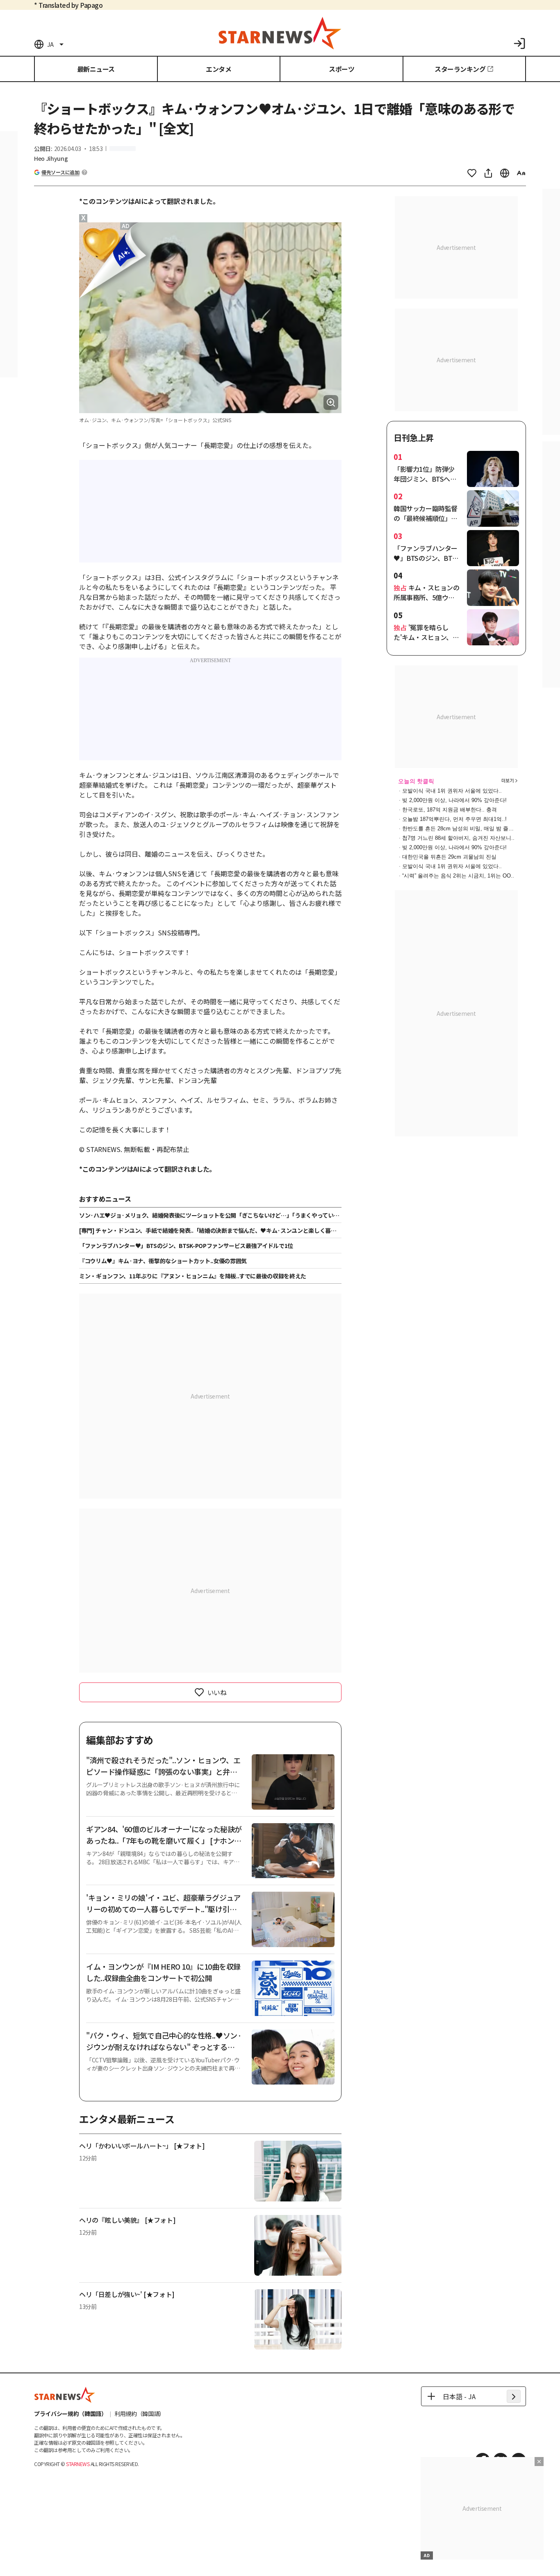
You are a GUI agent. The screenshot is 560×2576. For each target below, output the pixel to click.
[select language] (505, 173)
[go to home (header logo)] (280, 33)
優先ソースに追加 (60, 172)
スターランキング (460, 69)
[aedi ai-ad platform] (126, 226)
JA (50, 44)
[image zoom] (331, 402)
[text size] (521, 173)
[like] (472, 173)
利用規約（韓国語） (140, 2414)
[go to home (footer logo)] (65, 2395)
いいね (217, 1692)
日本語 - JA (459, 2396)
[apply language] (514, 2396)
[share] (488, 173)
